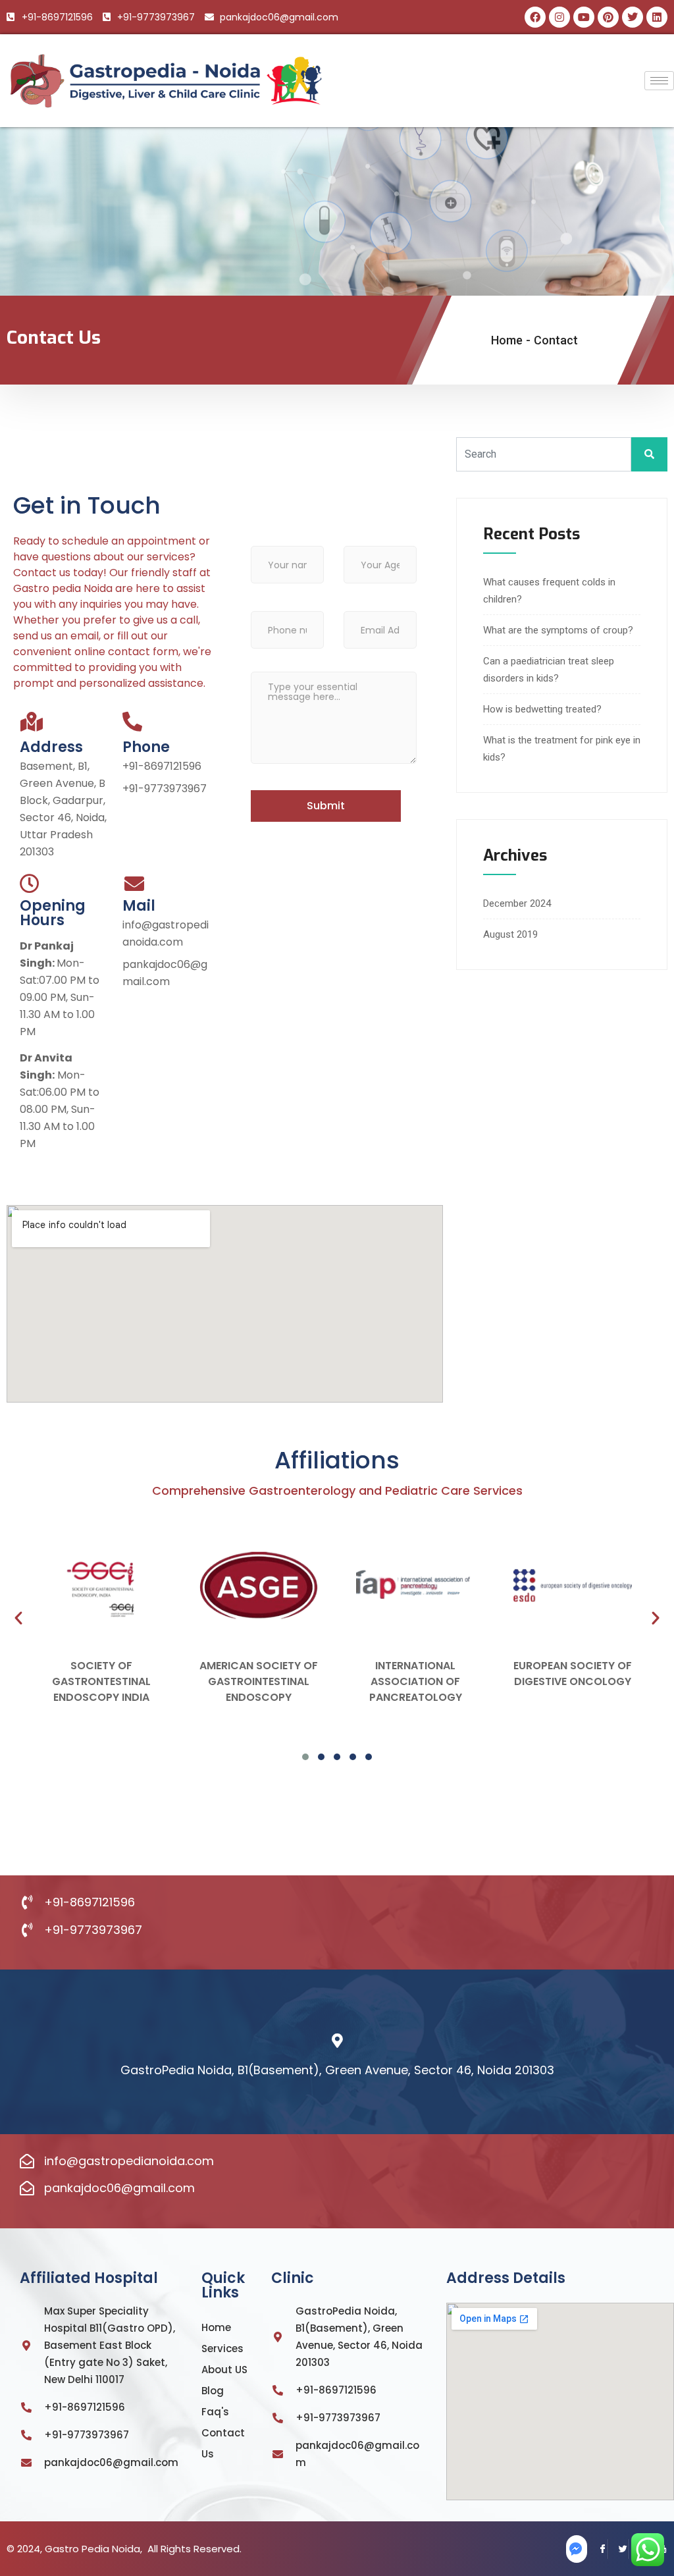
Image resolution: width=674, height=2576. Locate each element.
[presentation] (18, 1618)
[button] (305, 1757)
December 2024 (517, 903)
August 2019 (510, 934)
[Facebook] (535, 17)
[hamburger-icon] (659, 81)
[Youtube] (584, 17)
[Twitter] (618, 2549)
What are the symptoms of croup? (558, 630)
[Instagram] (559, 17)
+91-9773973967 (165, 789)
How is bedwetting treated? (542, 709)
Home (507, 340)
